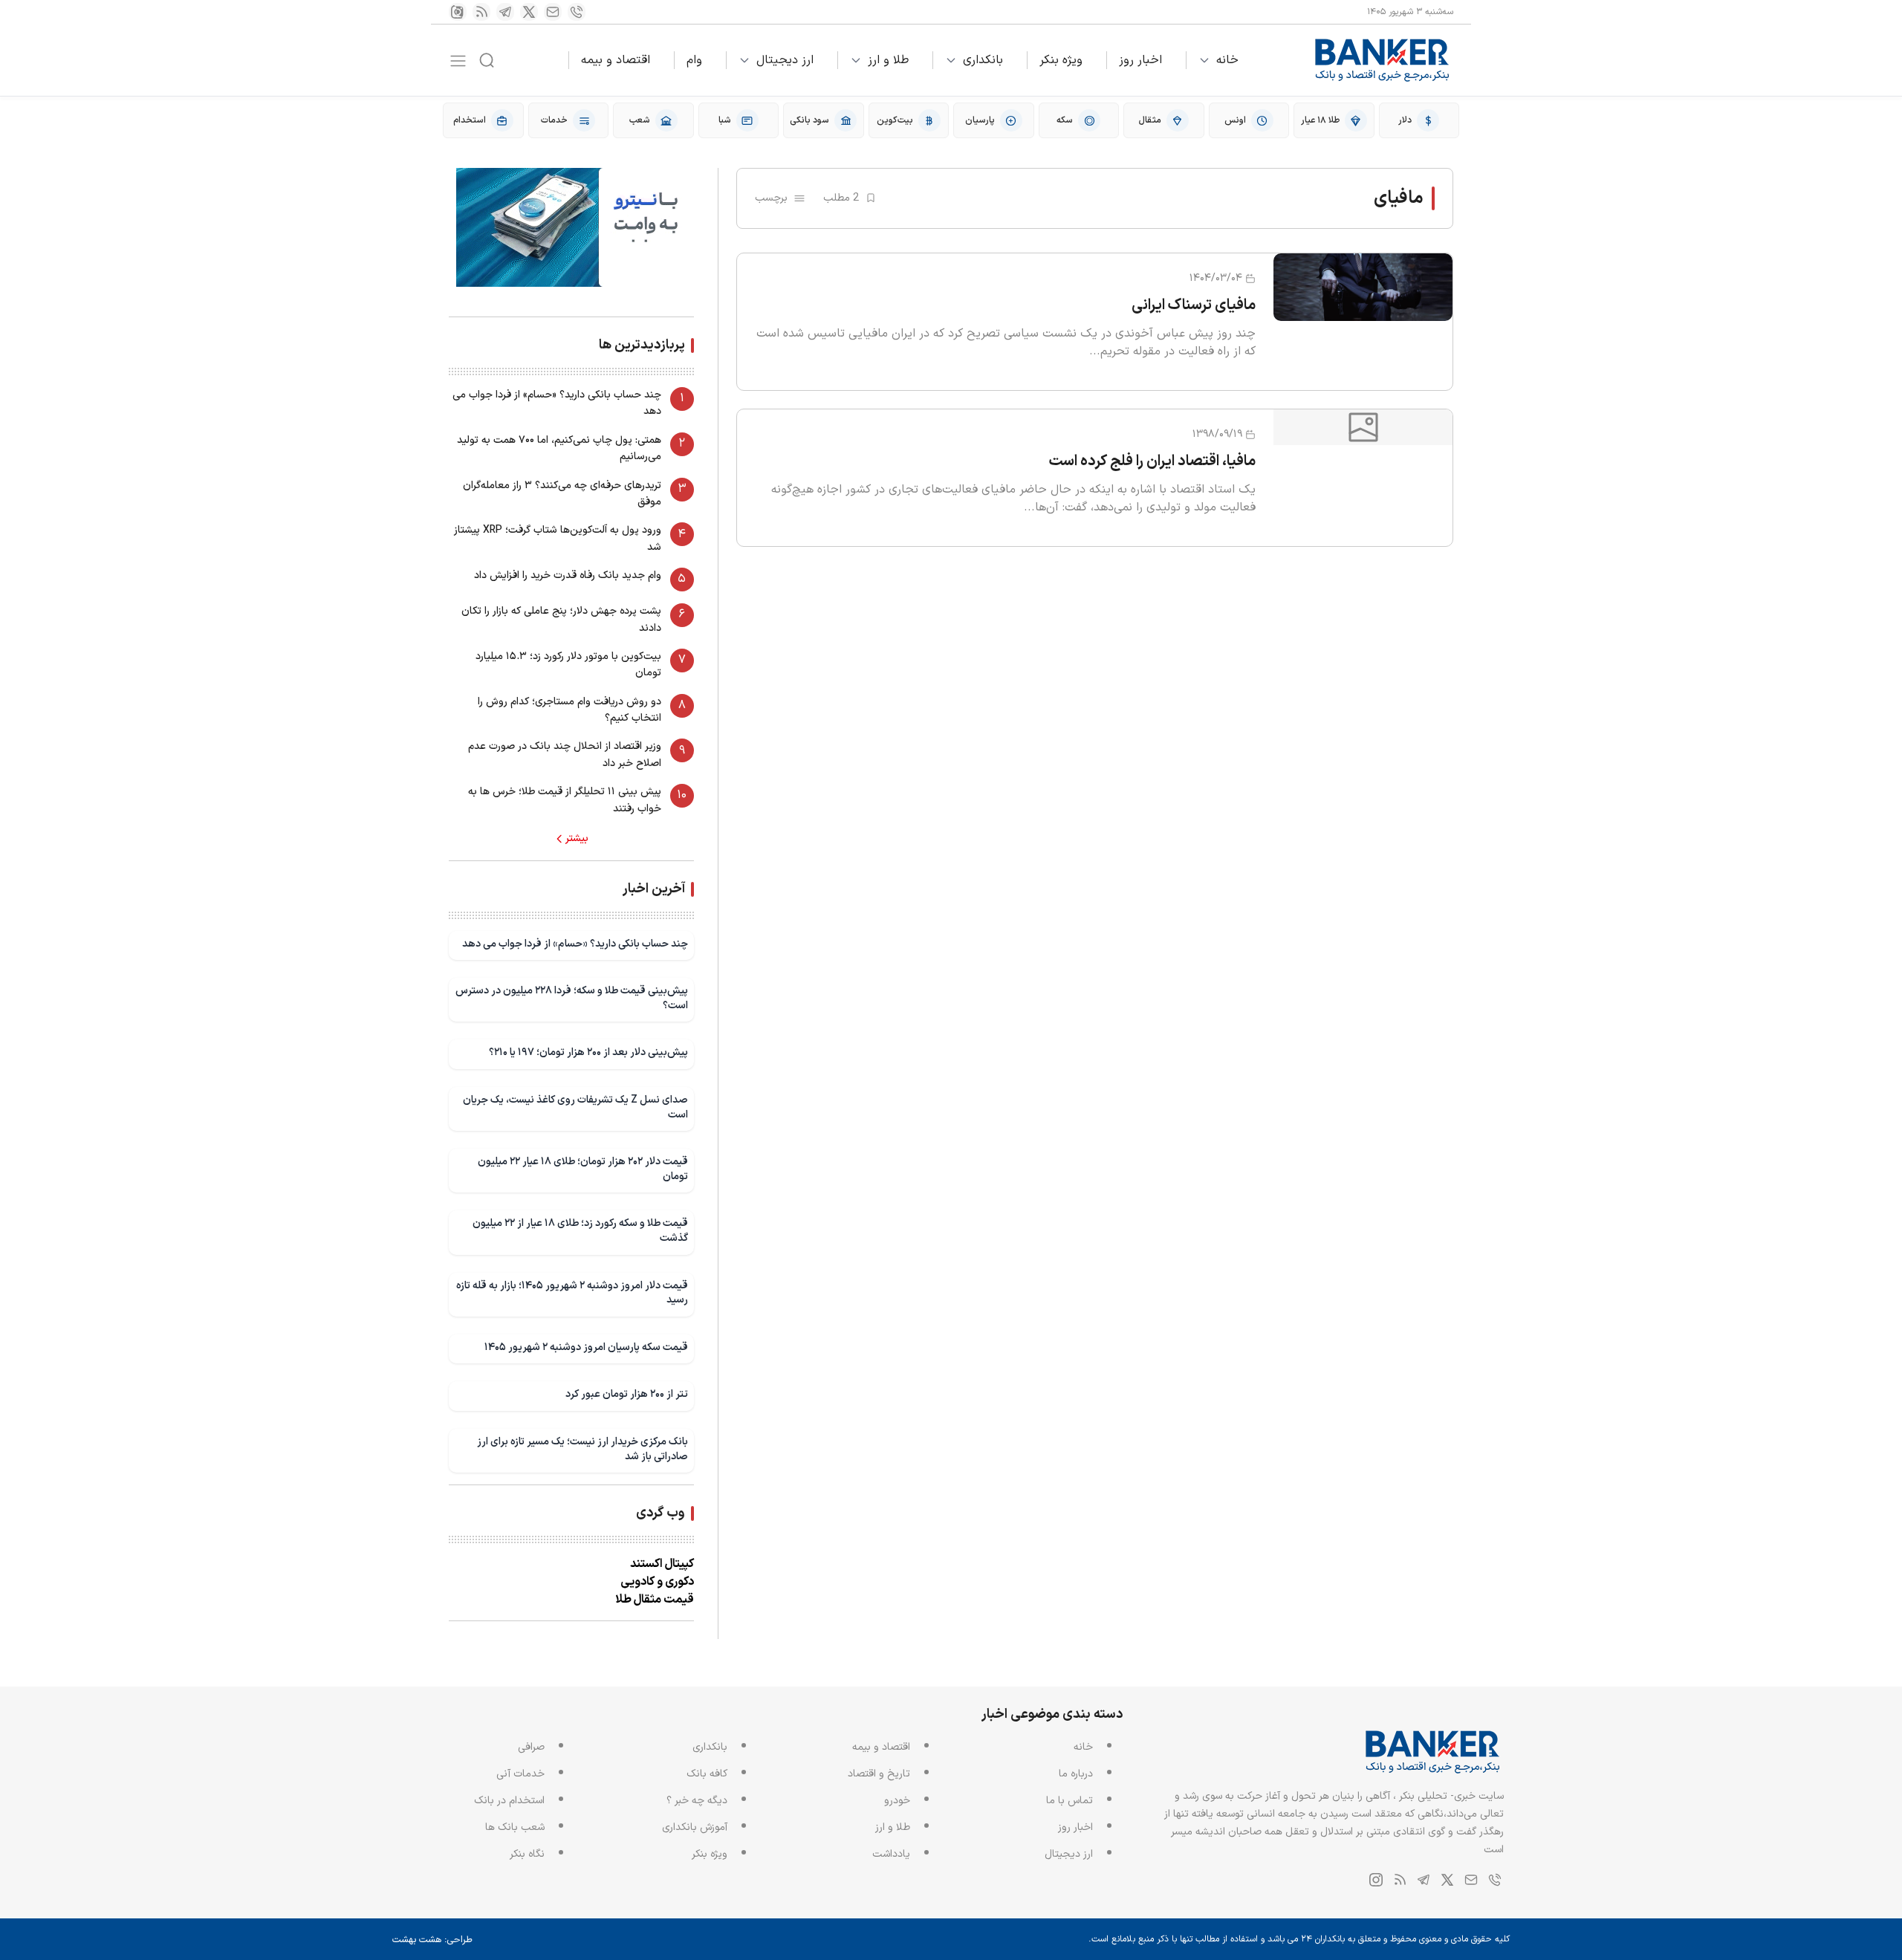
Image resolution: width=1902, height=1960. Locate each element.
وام (694, 60)
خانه (1227, 60)
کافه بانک (707, 1774)
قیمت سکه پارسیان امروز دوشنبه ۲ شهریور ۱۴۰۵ (586, 1347)
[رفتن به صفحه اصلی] (1383, 60)
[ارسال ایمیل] (553, 12)
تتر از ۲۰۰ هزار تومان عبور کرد (627, 1394)
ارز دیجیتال (785, 60)
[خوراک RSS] (481, 12)
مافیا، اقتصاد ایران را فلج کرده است (1152, 461)
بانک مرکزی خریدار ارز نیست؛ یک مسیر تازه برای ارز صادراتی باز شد (582, 1449)
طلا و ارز (888, 60)
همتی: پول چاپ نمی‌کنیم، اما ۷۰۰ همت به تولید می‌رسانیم (559, 448)
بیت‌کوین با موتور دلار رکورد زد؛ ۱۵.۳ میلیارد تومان (568, 665)
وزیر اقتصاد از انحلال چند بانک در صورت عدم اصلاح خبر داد (565, 755)
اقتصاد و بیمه (616, 60)
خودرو (897, 1801)
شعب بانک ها (515, 1827)
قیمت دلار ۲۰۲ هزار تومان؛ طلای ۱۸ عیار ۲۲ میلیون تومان (583, 1169)
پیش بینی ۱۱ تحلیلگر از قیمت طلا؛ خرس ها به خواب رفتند (565, 800)
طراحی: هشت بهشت (432, 1940)
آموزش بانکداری (695, 1827)
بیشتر (577, 839)
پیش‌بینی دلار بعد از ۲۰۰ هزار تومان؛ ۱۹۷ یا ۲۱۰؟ (588, 1052)
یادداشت (891, 1854)
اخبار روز (1140, 60)
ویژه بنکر (1061, 60)
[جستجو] (487, 60)
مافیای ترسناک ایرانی (1194, 305)
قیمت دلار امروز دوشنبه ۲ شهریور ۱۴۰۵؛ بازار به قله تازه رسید (572, 1293)
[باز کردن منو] (458, 61)
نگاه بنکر (527, 1854)
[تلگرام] (505, 12)
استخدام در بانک (509, 1801)
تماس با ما (1070, 1801)
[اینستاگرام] (458, 12)
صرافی (531, 1747)
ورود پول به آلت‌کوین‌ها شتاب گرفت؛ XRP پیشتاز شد (558, 538)
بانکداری (983, 60)
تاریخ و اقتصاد (879, 1774)
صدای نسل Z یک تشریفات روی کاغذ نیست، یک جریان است (575, 1107)
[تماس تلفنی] (577, 12)
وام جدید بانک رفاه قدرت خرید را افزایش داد (568, 575)
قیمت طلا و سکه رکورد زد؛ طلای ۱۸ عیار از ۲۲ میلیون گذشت (580, 1231)
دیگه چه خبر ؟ (697, 1801)
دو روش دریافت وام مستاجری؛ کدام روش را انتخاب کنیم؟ (569, 710)
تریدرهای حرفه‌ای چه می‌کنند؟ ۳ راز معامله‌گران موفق (562, 494)
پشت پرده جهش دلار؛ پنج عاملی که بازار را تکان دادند (561, 619)
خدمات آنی (520, 1774)
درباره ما (1076, 1774)
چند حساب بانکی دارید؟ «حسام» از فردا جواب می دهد (557, 403)
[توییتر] (529, 12)
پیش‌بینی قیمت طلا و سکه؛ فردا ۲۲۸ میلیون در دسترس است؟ (572, 998)
